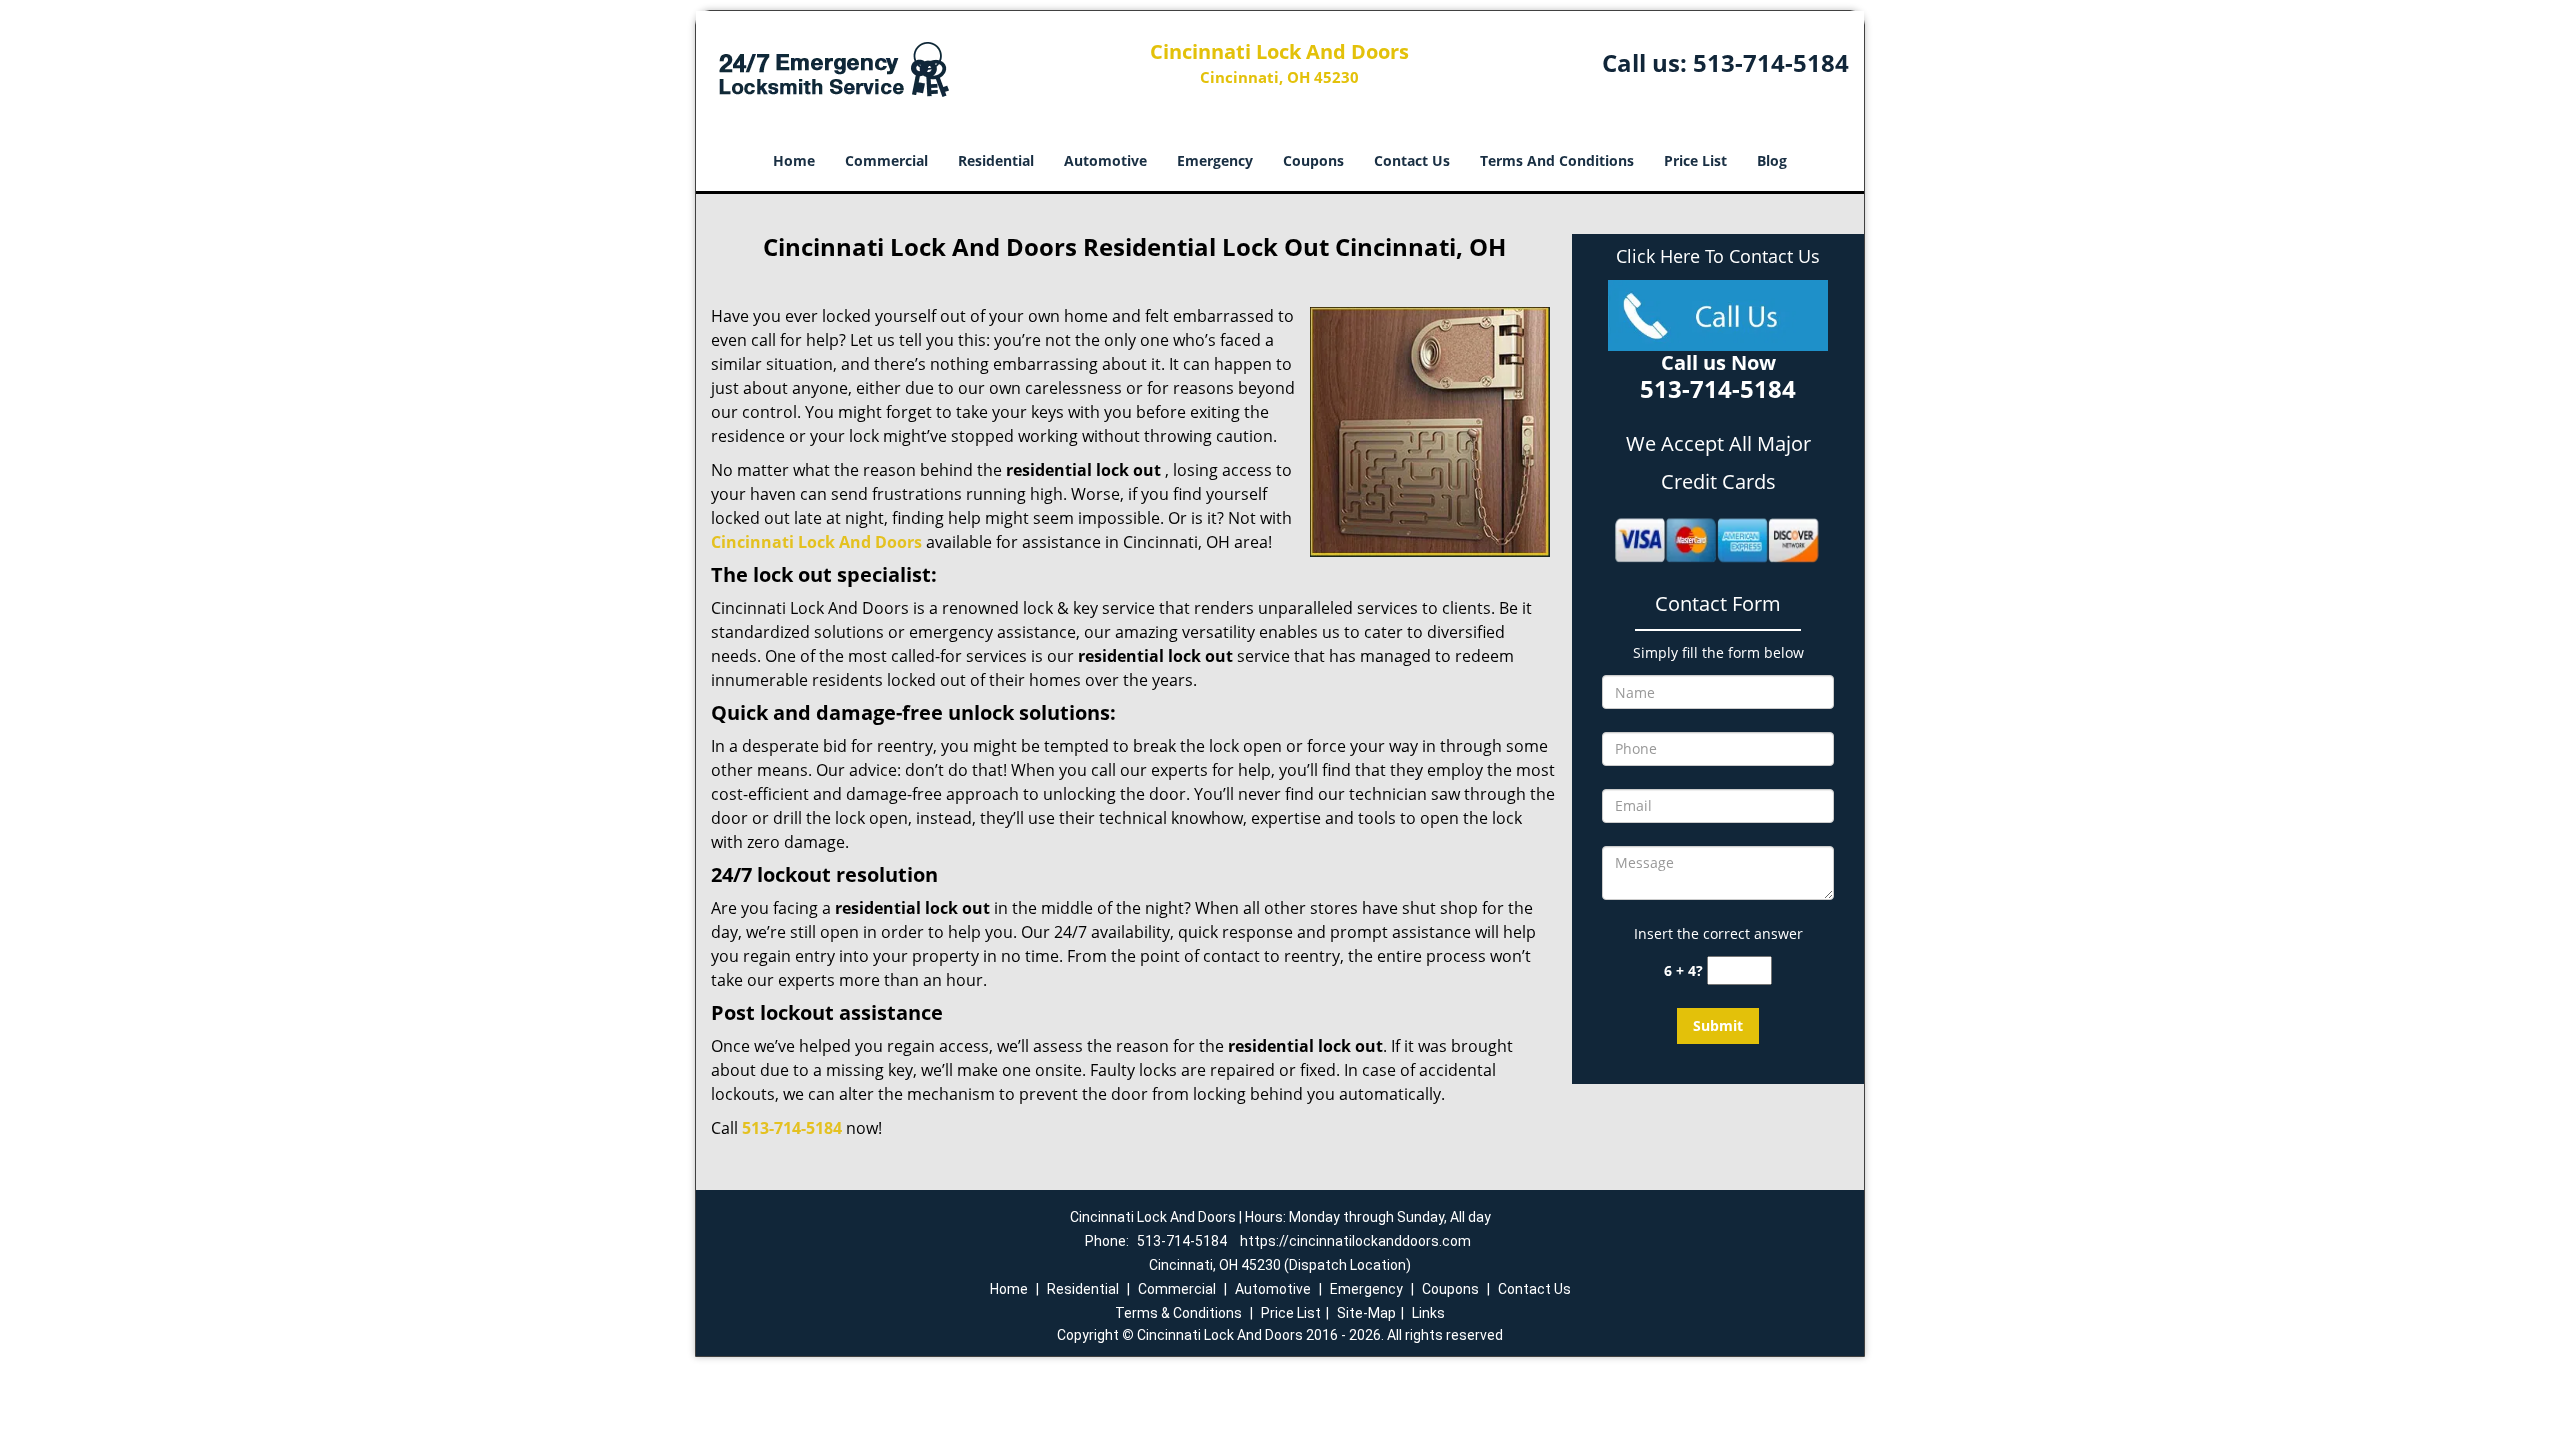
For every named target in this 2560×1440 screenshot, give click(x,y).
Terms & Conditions (1178, 1313)
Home (794, 160)
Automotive (1105, 160)
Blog (1772, 160)
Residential (996, 160)
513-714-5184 (1771, 62)
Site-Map (1366, 1313)
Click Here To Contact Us (1718, 256)
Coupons (1313, 160)
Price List (1695, 160)
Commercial (886, 160)
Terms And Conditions (1557, 160)
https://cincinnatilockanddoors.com (1355, 1241)
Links (1428, 1313)
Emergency (1215, 160)
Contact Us (1412, 160)
